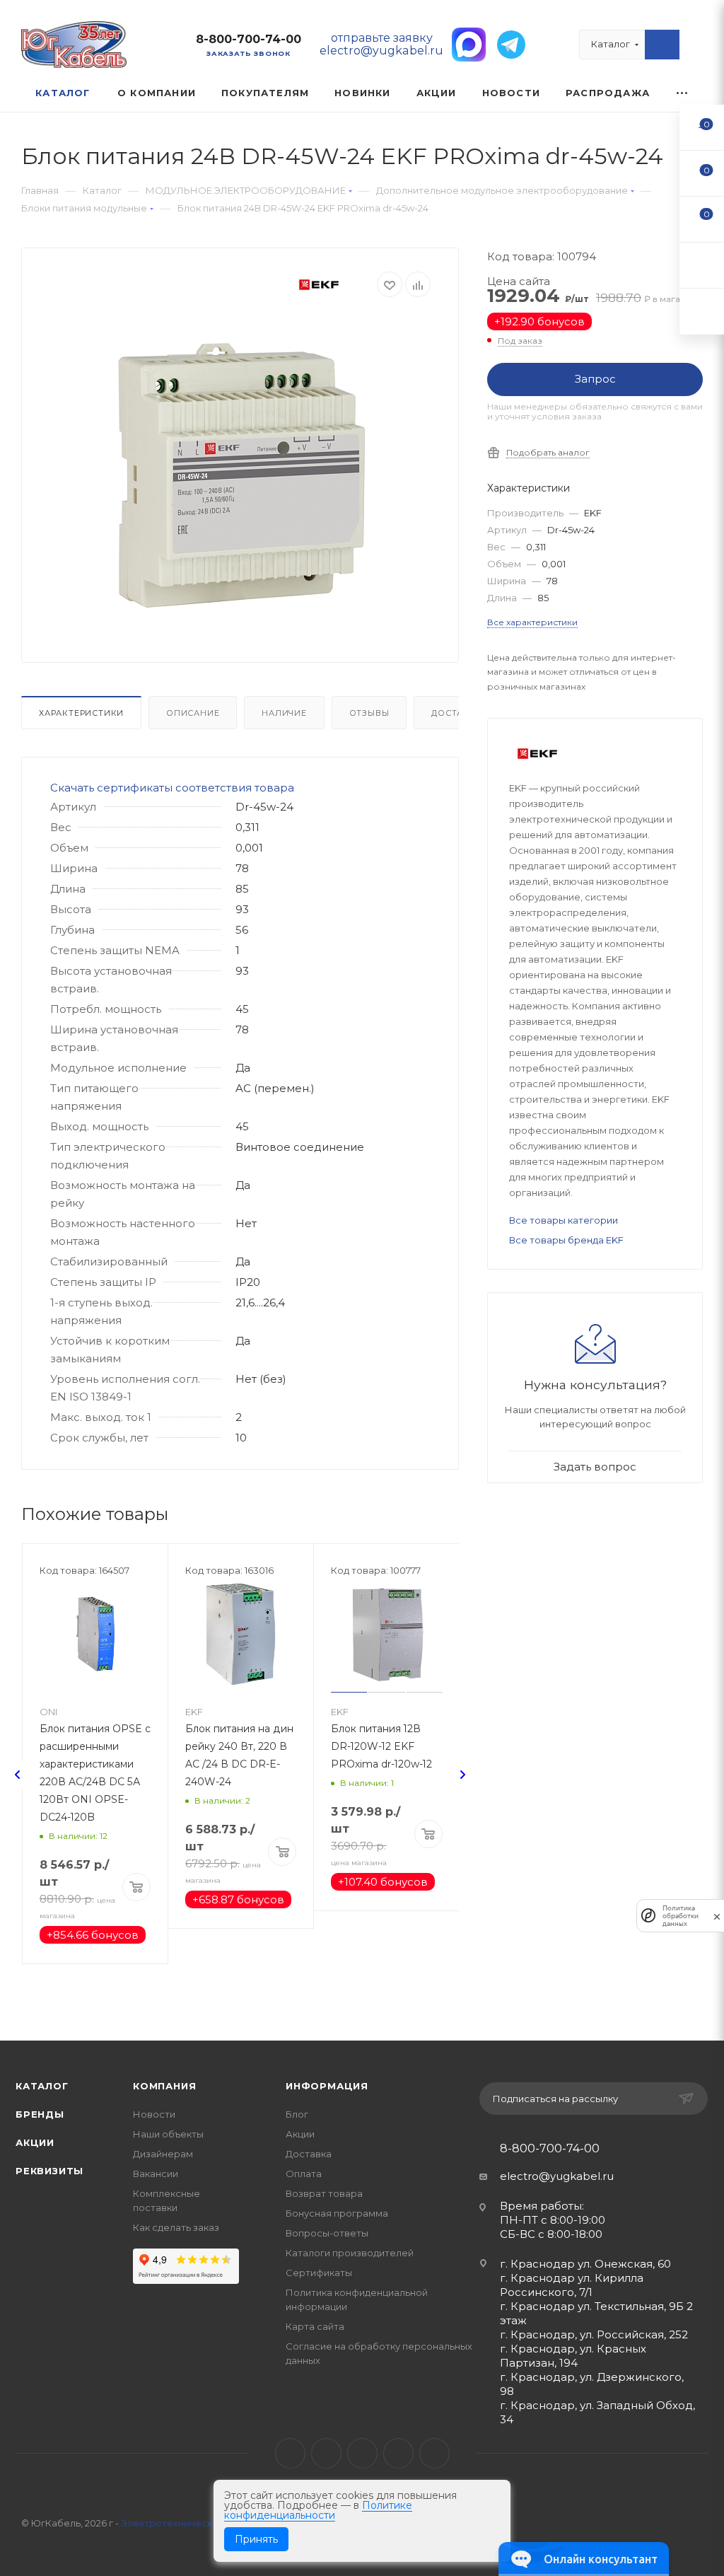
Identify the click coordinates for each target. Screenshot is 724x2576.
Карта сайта (315, 2326)
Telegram (326, 2453)
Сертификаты (319, 2273)
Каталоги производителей (350, 2253)
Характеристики (81, 713)
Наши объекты (168, 2134)
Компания (164, 2086)
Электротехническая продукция (199, 2523)
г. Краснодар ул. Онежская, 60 (585, 2264)
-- (702, 127)
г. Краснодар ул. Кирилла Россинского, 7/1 (572, 2285)
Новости (154, 2114)
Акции (35, 2142)
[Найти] (662, 45)
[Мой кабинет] (696, 48)
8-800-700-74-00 (249, 39)
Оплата (304, 2174)
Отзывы (369, 713)
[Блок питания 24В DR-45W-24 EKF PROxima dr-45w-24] (240, 475)
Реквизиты (49, 2171)
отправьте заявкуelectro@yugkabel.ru (381, 44)
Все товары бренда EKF (566, 1240)
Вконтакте (290, 2453)
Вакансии (156, 2174)
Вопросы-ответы (327, 2233)
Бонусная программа (337, 2213)
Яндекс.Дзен (434, 2453)
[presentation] (18, 1775)
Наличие (284, 713)
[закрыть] (717, 1916)
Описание (193, 713)
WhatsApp (398, 2453)
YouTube (362, 2453)
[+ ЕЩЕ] (683, 93)
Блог (297, 2114)
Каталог (42, 2086)
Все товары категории (564, 1220)
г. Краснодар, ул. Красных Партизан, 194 (573, 2356)
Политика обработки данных (681, 1916)
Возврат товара (324, 2193)
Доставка (456, 713)
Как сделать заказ (176, 2227)
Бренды (40, 2114)
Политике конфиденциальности (318, 2510)
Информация (327, 2086)
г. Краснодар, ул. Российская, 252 (594, 2334)
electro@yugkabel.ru (557, 2176)
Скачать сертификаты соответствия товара (172, 788)
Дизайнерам (163, 2154)
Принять (256, 2539)
